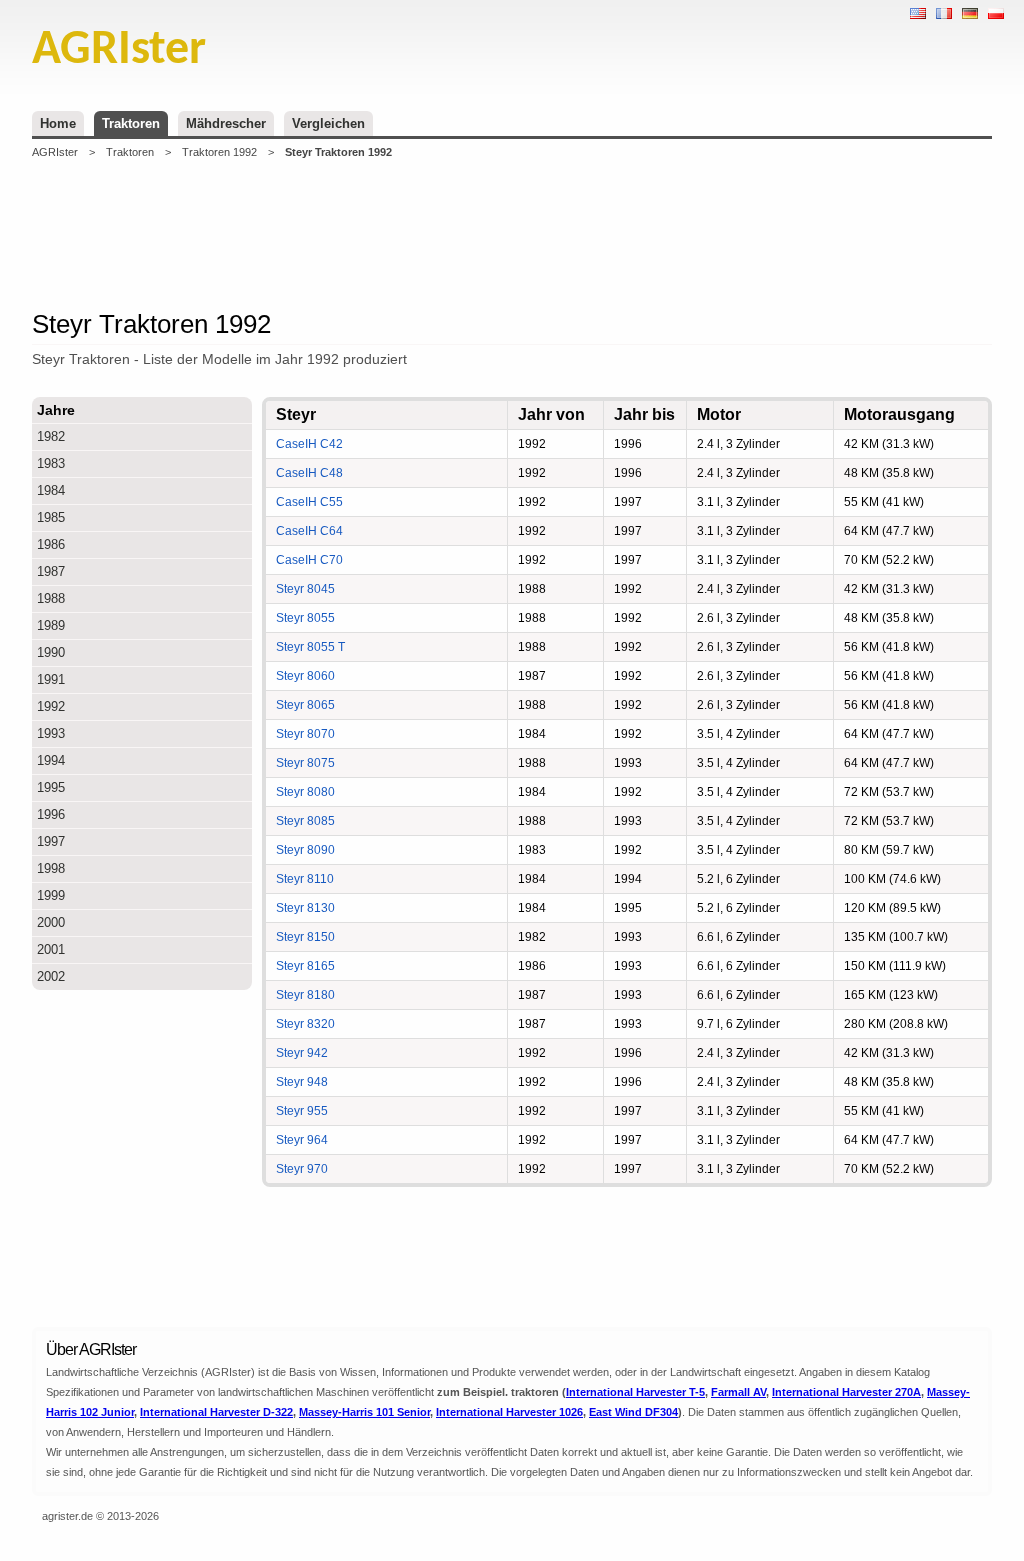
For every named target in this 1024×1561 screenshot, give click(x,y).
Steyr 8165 (305, 966)
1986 (51, 544)
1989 (51, 625)
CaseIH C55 (309, 502)
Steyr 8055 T (310, 647)
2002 (51, 976)
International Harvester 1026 (509, 1412)
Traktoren (131, 123)
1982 (51, 436)
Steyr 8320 (305, 1024)
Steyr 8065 (305, 705)
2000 (51, 922)
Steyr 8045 (305, 589)
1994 (51, 760)
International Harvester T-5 (635, 1392)
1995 (51, 787)
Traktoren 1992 (219, 152)
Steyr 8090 (305, 850)
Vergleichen (328, 123)
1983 (51, 463)
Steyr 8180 (305, 995)
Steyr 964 (302, 1140)
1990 (51, 652)
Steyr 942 (302, 1053)
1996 (51, 814)
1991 (51, 679)
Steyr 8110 (305, 879)
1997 (51, 841)
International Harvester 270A (846, 1392)
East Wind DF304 (633, 1412)
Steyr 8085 (305, 821)
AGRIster (55, 152)
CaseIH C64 (309, 531)
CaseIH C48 (309, 473)
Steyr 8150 (305, 937)
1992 (51, 706)
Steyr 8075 (305, 763)
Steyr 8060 (305, 676)
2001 (51, 949)
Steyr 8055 (305, 618)
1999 (51, 895)
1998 (51, 868)
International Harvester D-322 (216, 1412)
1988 (51, 598)
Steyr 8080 (305, 792)
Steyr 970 (302, 1169)
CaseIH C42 (309, 444)
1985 (51, 517)
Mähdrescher (226, 123)
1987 (51, 571)
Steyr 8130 (305, 908)
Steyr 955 (302, 1111)
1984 (51, 490)
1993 (51, 733)
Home (58, 123)
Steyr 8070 (305, 734)
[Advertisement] (512, 234)
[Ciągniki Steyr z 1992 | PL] (996, 13)
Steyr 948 (302, 1082)
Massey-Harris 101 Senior (364, 1412)
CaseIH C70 (309, 560)
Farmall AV (738, 1392)
